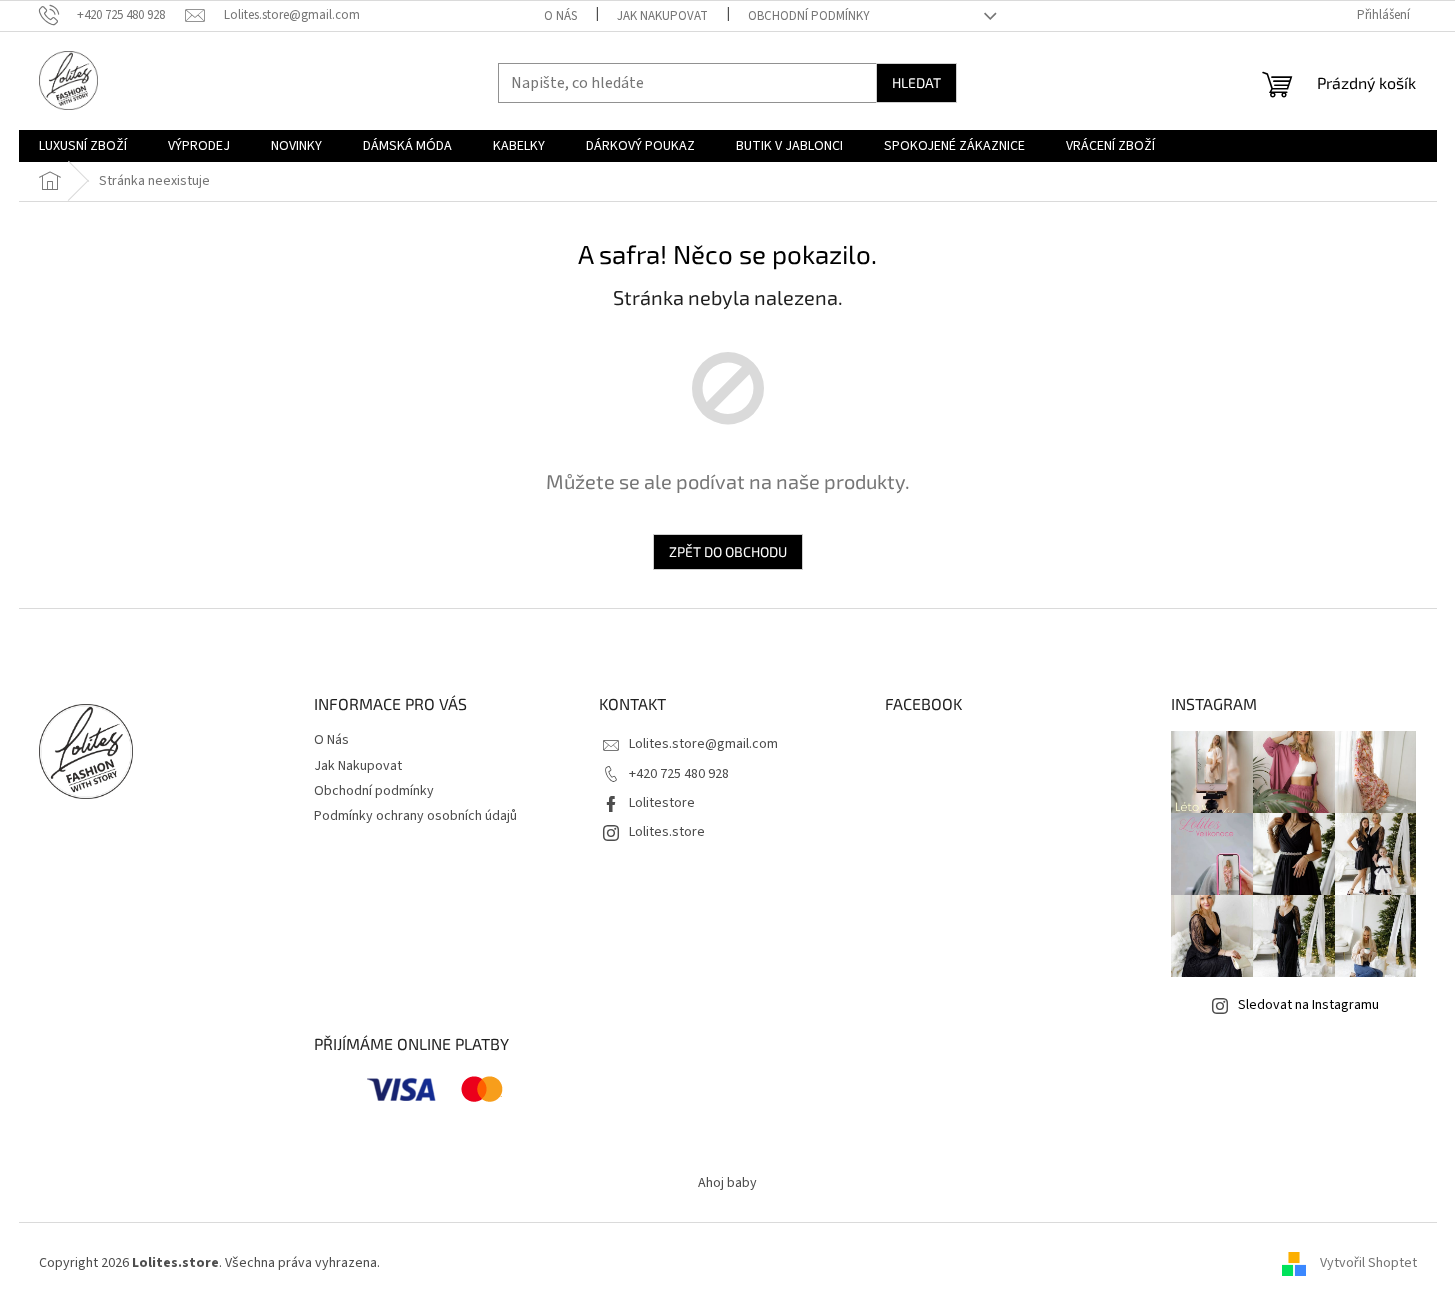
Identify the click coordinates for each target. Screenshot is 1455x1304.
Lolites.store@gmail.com (703, 744)
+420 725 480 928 (679, 774)
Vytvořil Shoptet (1368, 1263)
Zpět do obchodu (728, 551)
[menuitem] (83, 146)
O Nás (560, 16)
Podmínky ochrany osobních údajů (415, 816)
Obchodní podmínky (809, 16)
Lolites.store (667, 832)
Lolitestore (662, 803)
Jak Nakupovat (662, 16)
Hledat (916, 82)
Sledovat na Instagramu (1308, 1005)
